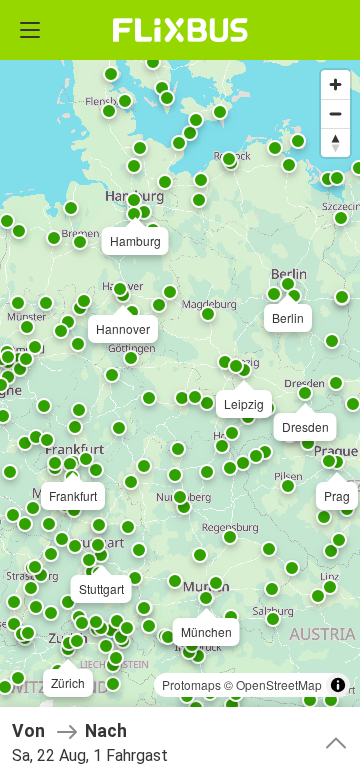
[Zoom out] (335, 113)
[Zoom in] (335, 84)
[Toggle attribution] (338, 685)
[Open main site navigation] (30, 30)
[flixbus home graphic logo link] (180, 30)
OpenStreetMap (279, 684)
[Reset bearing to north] (335, 142)
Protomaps (191, 684)
